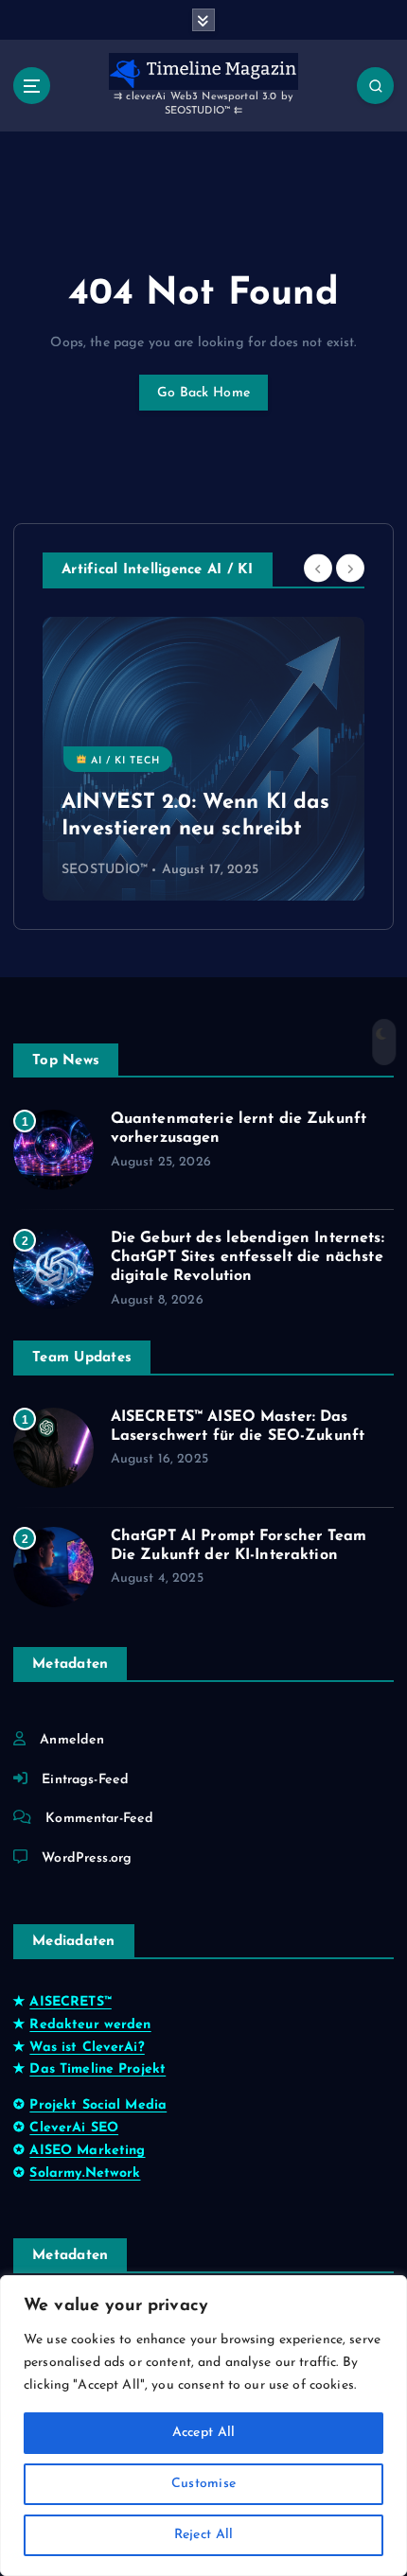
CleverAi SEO (74, 2128)
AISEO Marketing (87, 2151)
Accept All (204, 2433)
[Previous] (318, 569)
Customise (203, 2484)
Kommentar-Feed (99, 1819)
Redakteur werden (90, 2025)
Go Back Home (203, 393)
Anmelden (72, 1740)
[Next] (350, 569)
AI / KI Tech (124, 760)
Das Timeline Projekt (97, 2069)
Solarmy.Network (85, 2173)
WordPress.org (87, 1858)
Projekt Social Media (98, 2105)
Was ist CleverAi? (87, 2048)
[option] (203, 759)
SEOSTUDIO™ (105, 870)
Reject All (204, 2535)
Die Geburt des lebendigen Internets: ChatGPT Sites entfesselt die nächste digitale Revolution (248, 1257)
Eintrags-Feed (85, 1780)
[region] (203, 2426)
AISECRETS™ (70, 2002)
